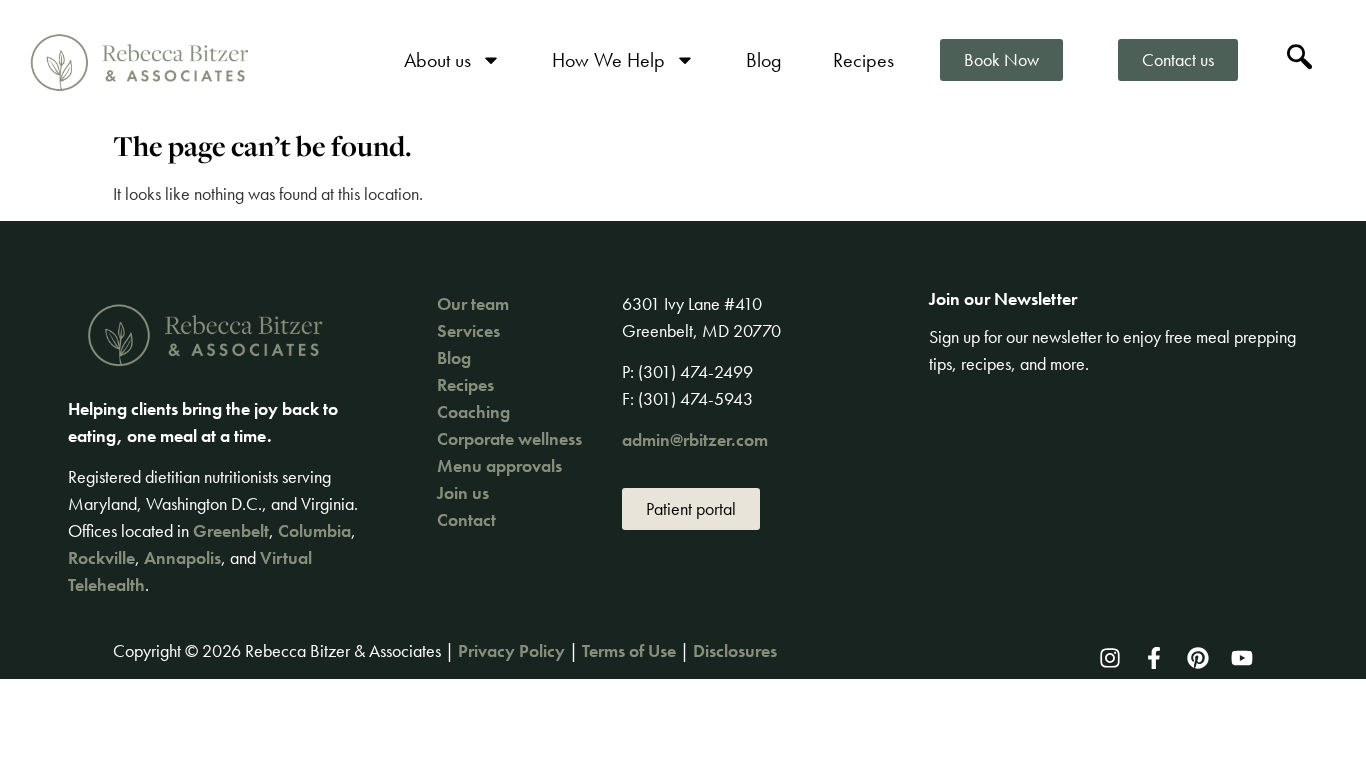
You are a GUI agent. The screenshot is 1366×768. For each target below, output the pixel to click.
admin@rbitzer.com (695, 439)
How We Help (608, 60)
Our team (473, 303)
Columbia (314, 530)
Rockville (101, 557)
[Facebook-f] (1154, 658)
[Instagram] (1110, 658)
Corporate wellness (509, 438)
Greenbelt (231, 530)
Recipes (863, 60)
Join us (463, 492)
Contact (466, 519)
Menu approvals (499, 465)
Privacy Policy (511, 650)
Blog (764, 60)
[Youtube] (1242, 658)
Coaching (473, 411)
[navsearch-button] (1300, 60)
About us (437, 60)
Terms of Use (629, 650)
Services (468, 330)
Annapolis (182, 557)
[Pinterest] (1198, 658)
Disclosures (735, 650)
